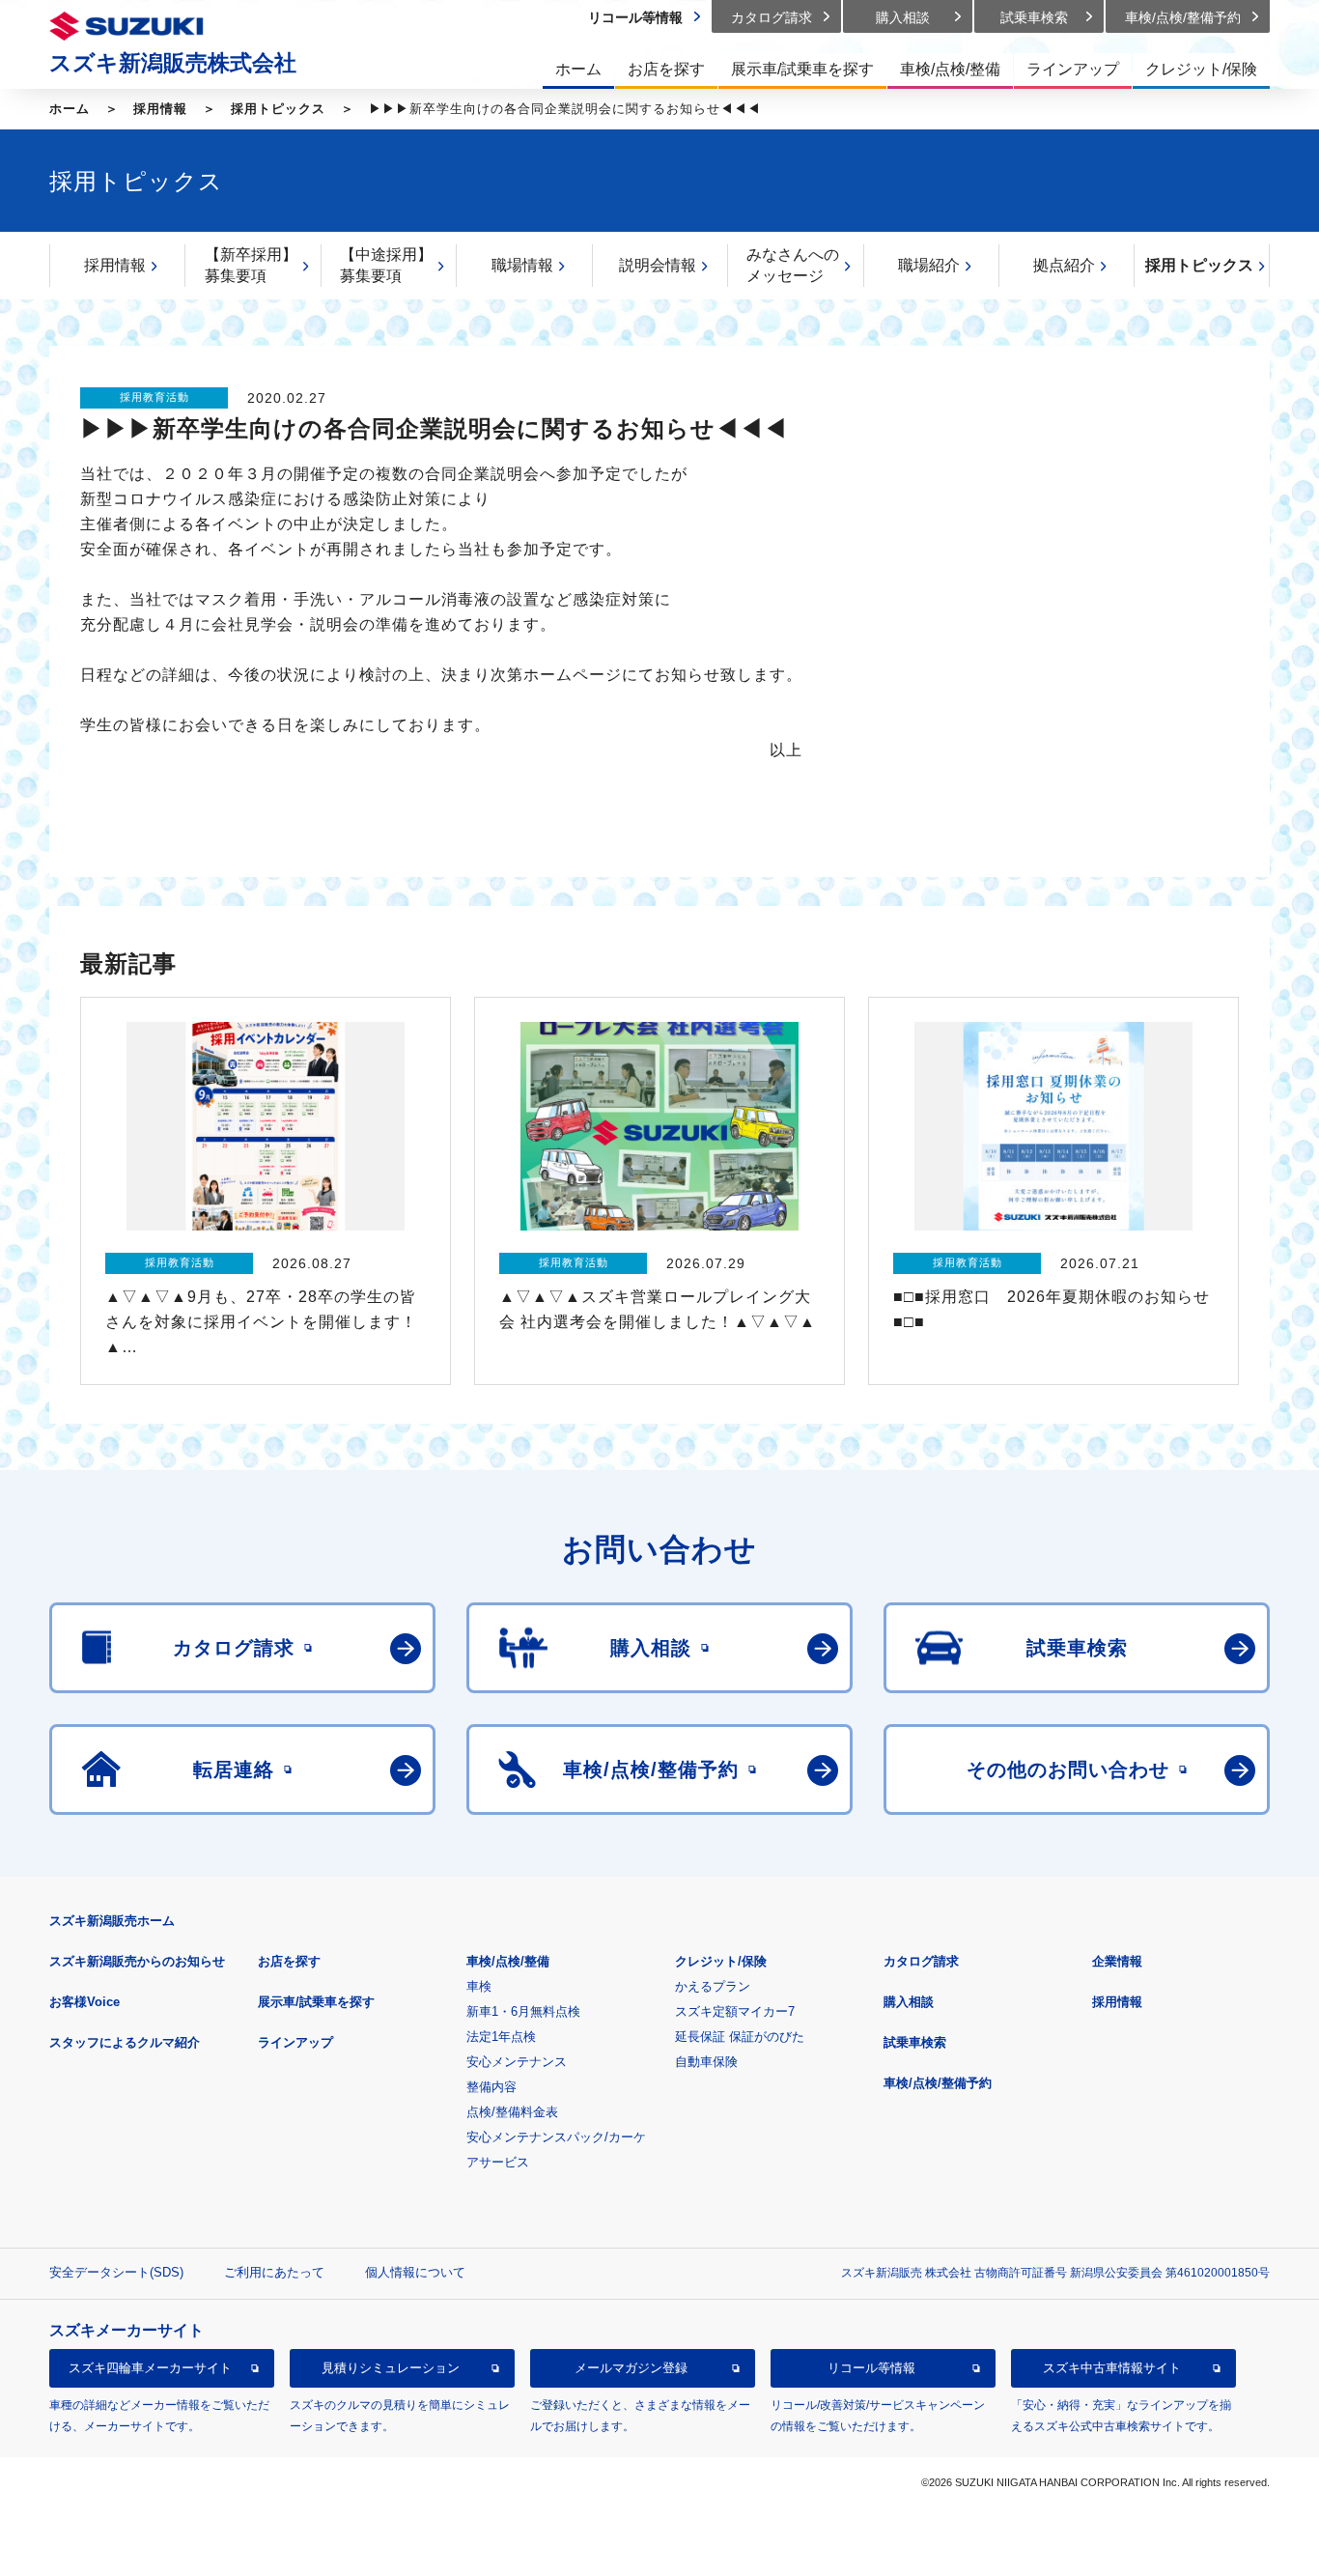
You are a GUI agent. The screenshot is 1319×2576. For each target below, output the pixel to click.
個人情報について (415, 2272)
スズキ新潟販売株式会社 (173, 63)
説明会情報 (658, 265)
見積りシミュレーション (391, 2368)
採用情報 (160, 109)
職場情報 (522, 265)
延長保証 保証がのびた (740, 2037)
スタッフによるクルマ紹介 (125, 2042)
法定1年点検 (501, 2037)
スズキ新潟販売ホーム (112, 1921)
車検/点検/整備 (508, 1961)
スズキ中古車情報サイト (1112, 2368)
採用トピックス (278, 109)
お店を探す (289, 1961)
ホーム (70, 109)
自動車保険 (706, 2062)
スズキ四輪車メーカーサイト (150, 2368)
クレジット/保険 (721, 1961)
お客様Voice (84, 2002)
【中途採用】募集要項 (386, 265)
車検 (479, 1986)
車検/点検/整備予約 (938, 2083)
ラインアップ (295, 2042)
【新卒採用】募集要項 (251, 265)
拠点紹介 (1064, 265)
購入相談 (909, 2002)
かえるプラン (713, 1986)
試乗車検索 (915, 2042)
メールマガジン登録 (631, 2368)
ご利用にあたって (274, 2272)
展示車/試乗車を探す (316, 2002)
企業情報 (1117, 1961)
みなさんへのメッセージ (793, 265)
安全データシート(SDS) (116, 2272)
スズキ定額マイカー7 (735, 2011)
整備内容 (491, 2087)
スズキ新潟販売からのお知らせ (137, 1961)
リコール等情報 (871, 2368)
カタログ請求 (921, 1961)
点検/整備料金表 (512, 2112)
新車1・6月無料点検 (523, 2011)
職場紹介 (929, 265)
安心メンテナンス (517, 2062)
